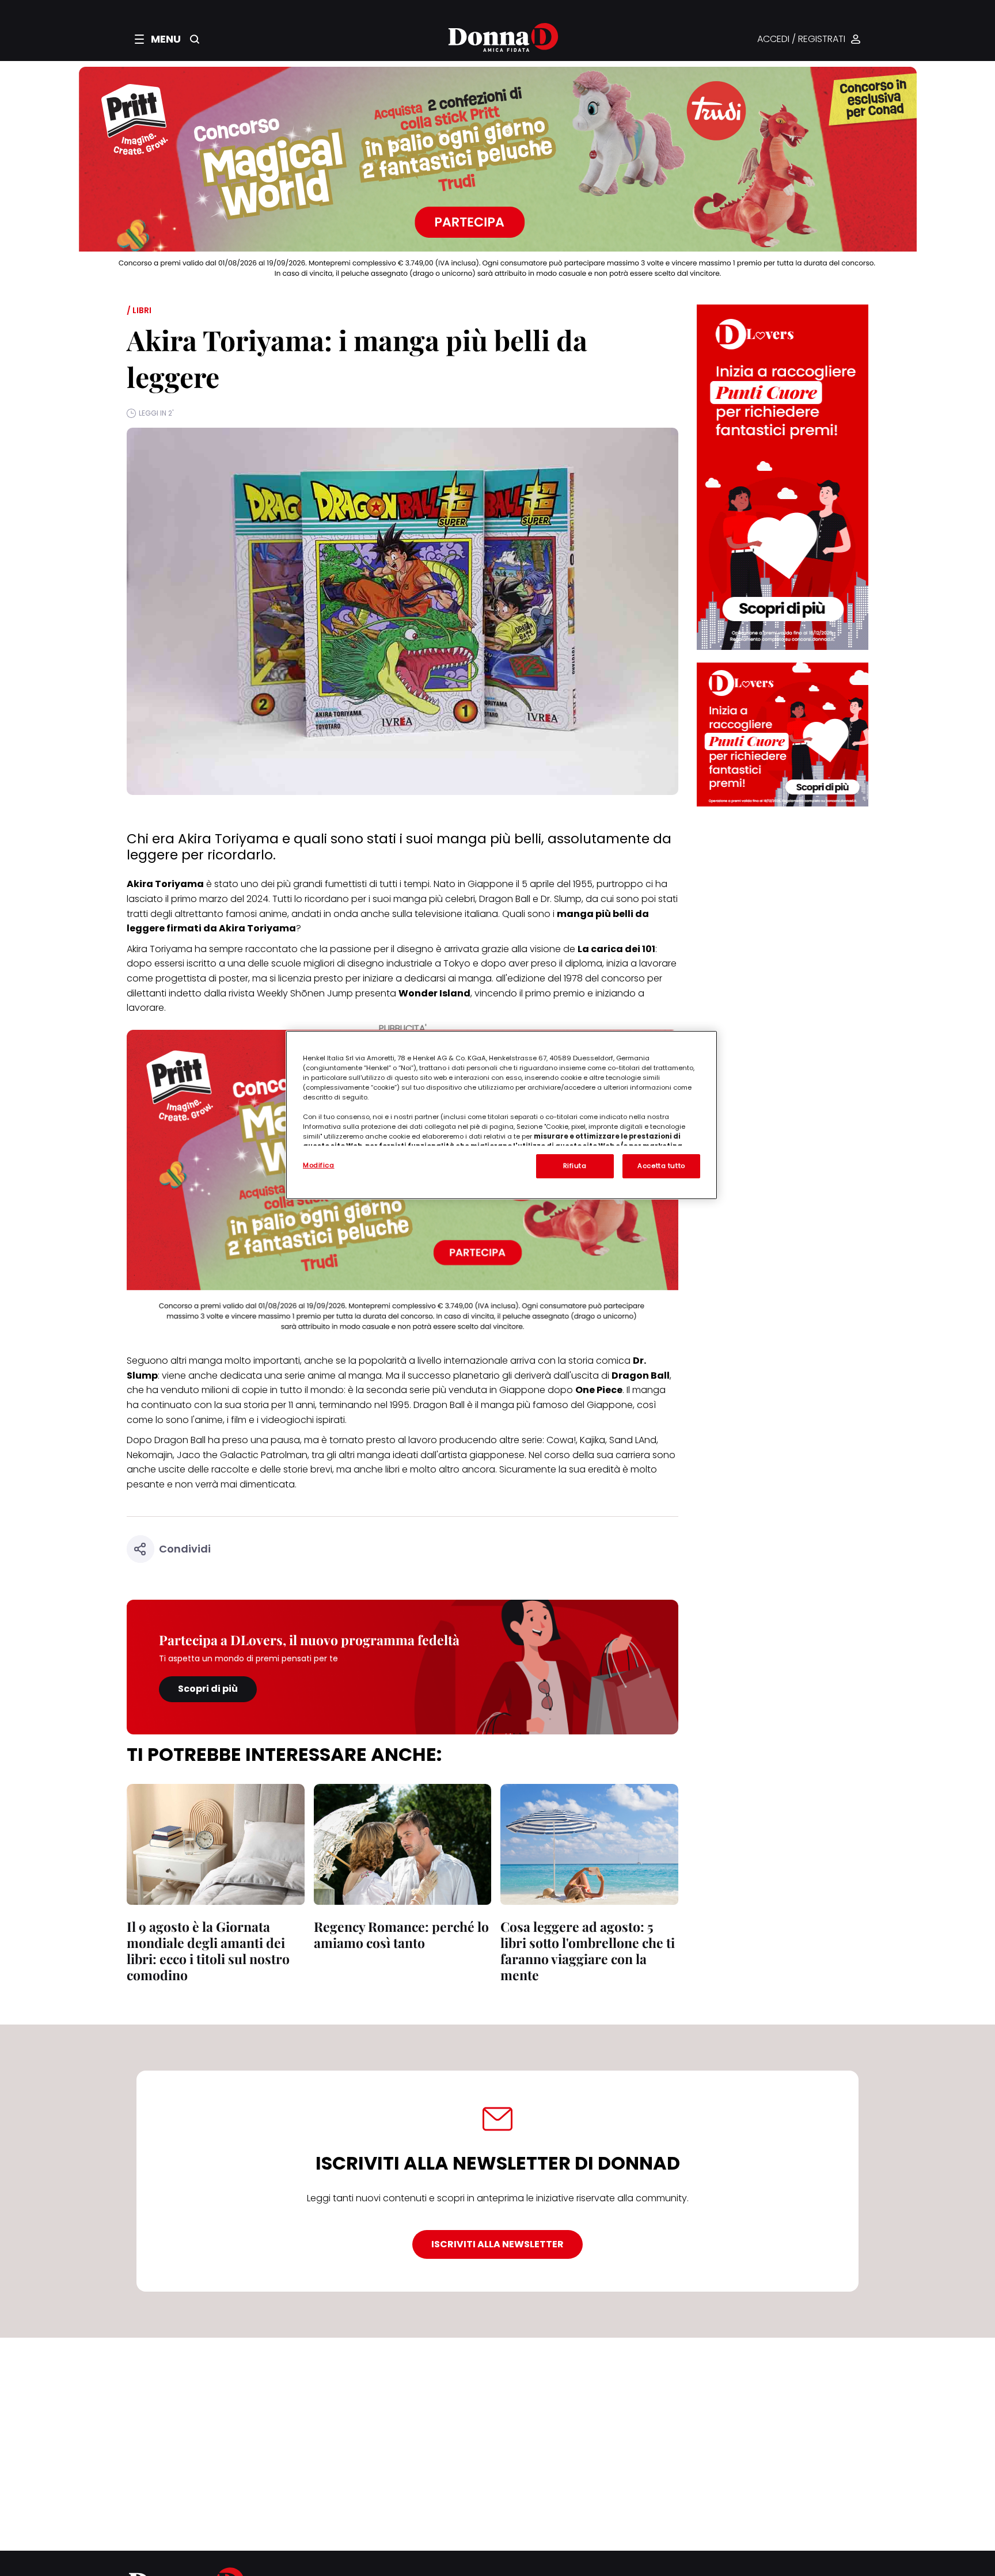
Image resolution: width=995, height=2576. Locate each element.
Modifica (319, 1165)
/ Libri (139, 310)
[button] (158, 39)
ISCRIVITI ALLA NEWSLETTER (498, 2244)
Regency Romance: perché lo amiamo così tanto (401, 1934)
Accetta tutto (661, 1166)
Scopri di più (208, 1689)
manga (206, 1361)
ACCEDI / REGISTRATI (801, 39)
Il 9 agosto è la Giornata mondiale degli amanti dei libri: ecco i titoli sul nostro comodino (208, 1951)
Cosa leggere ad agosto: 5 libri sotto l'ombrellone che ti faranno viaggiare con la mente (588, 1951)
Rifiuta (575, 1166)
